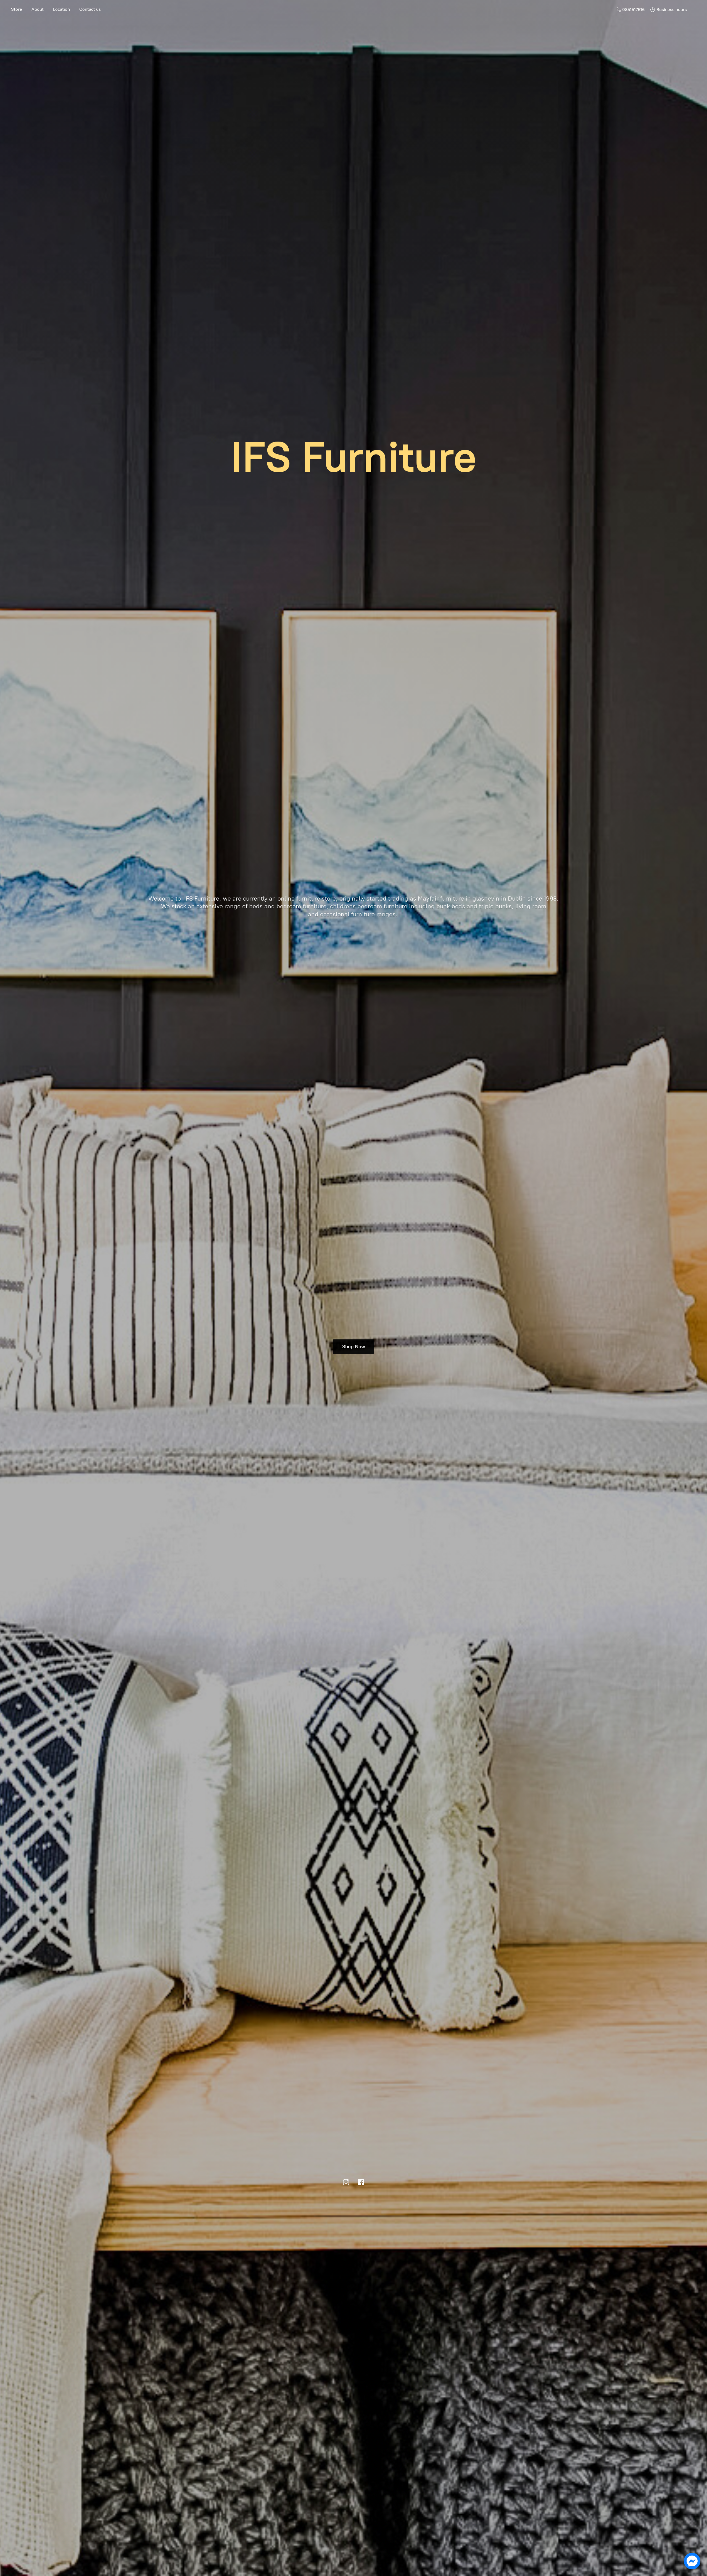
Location (61, 9)
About (38, 9)
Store (17, 9)
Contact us (90, 9)
